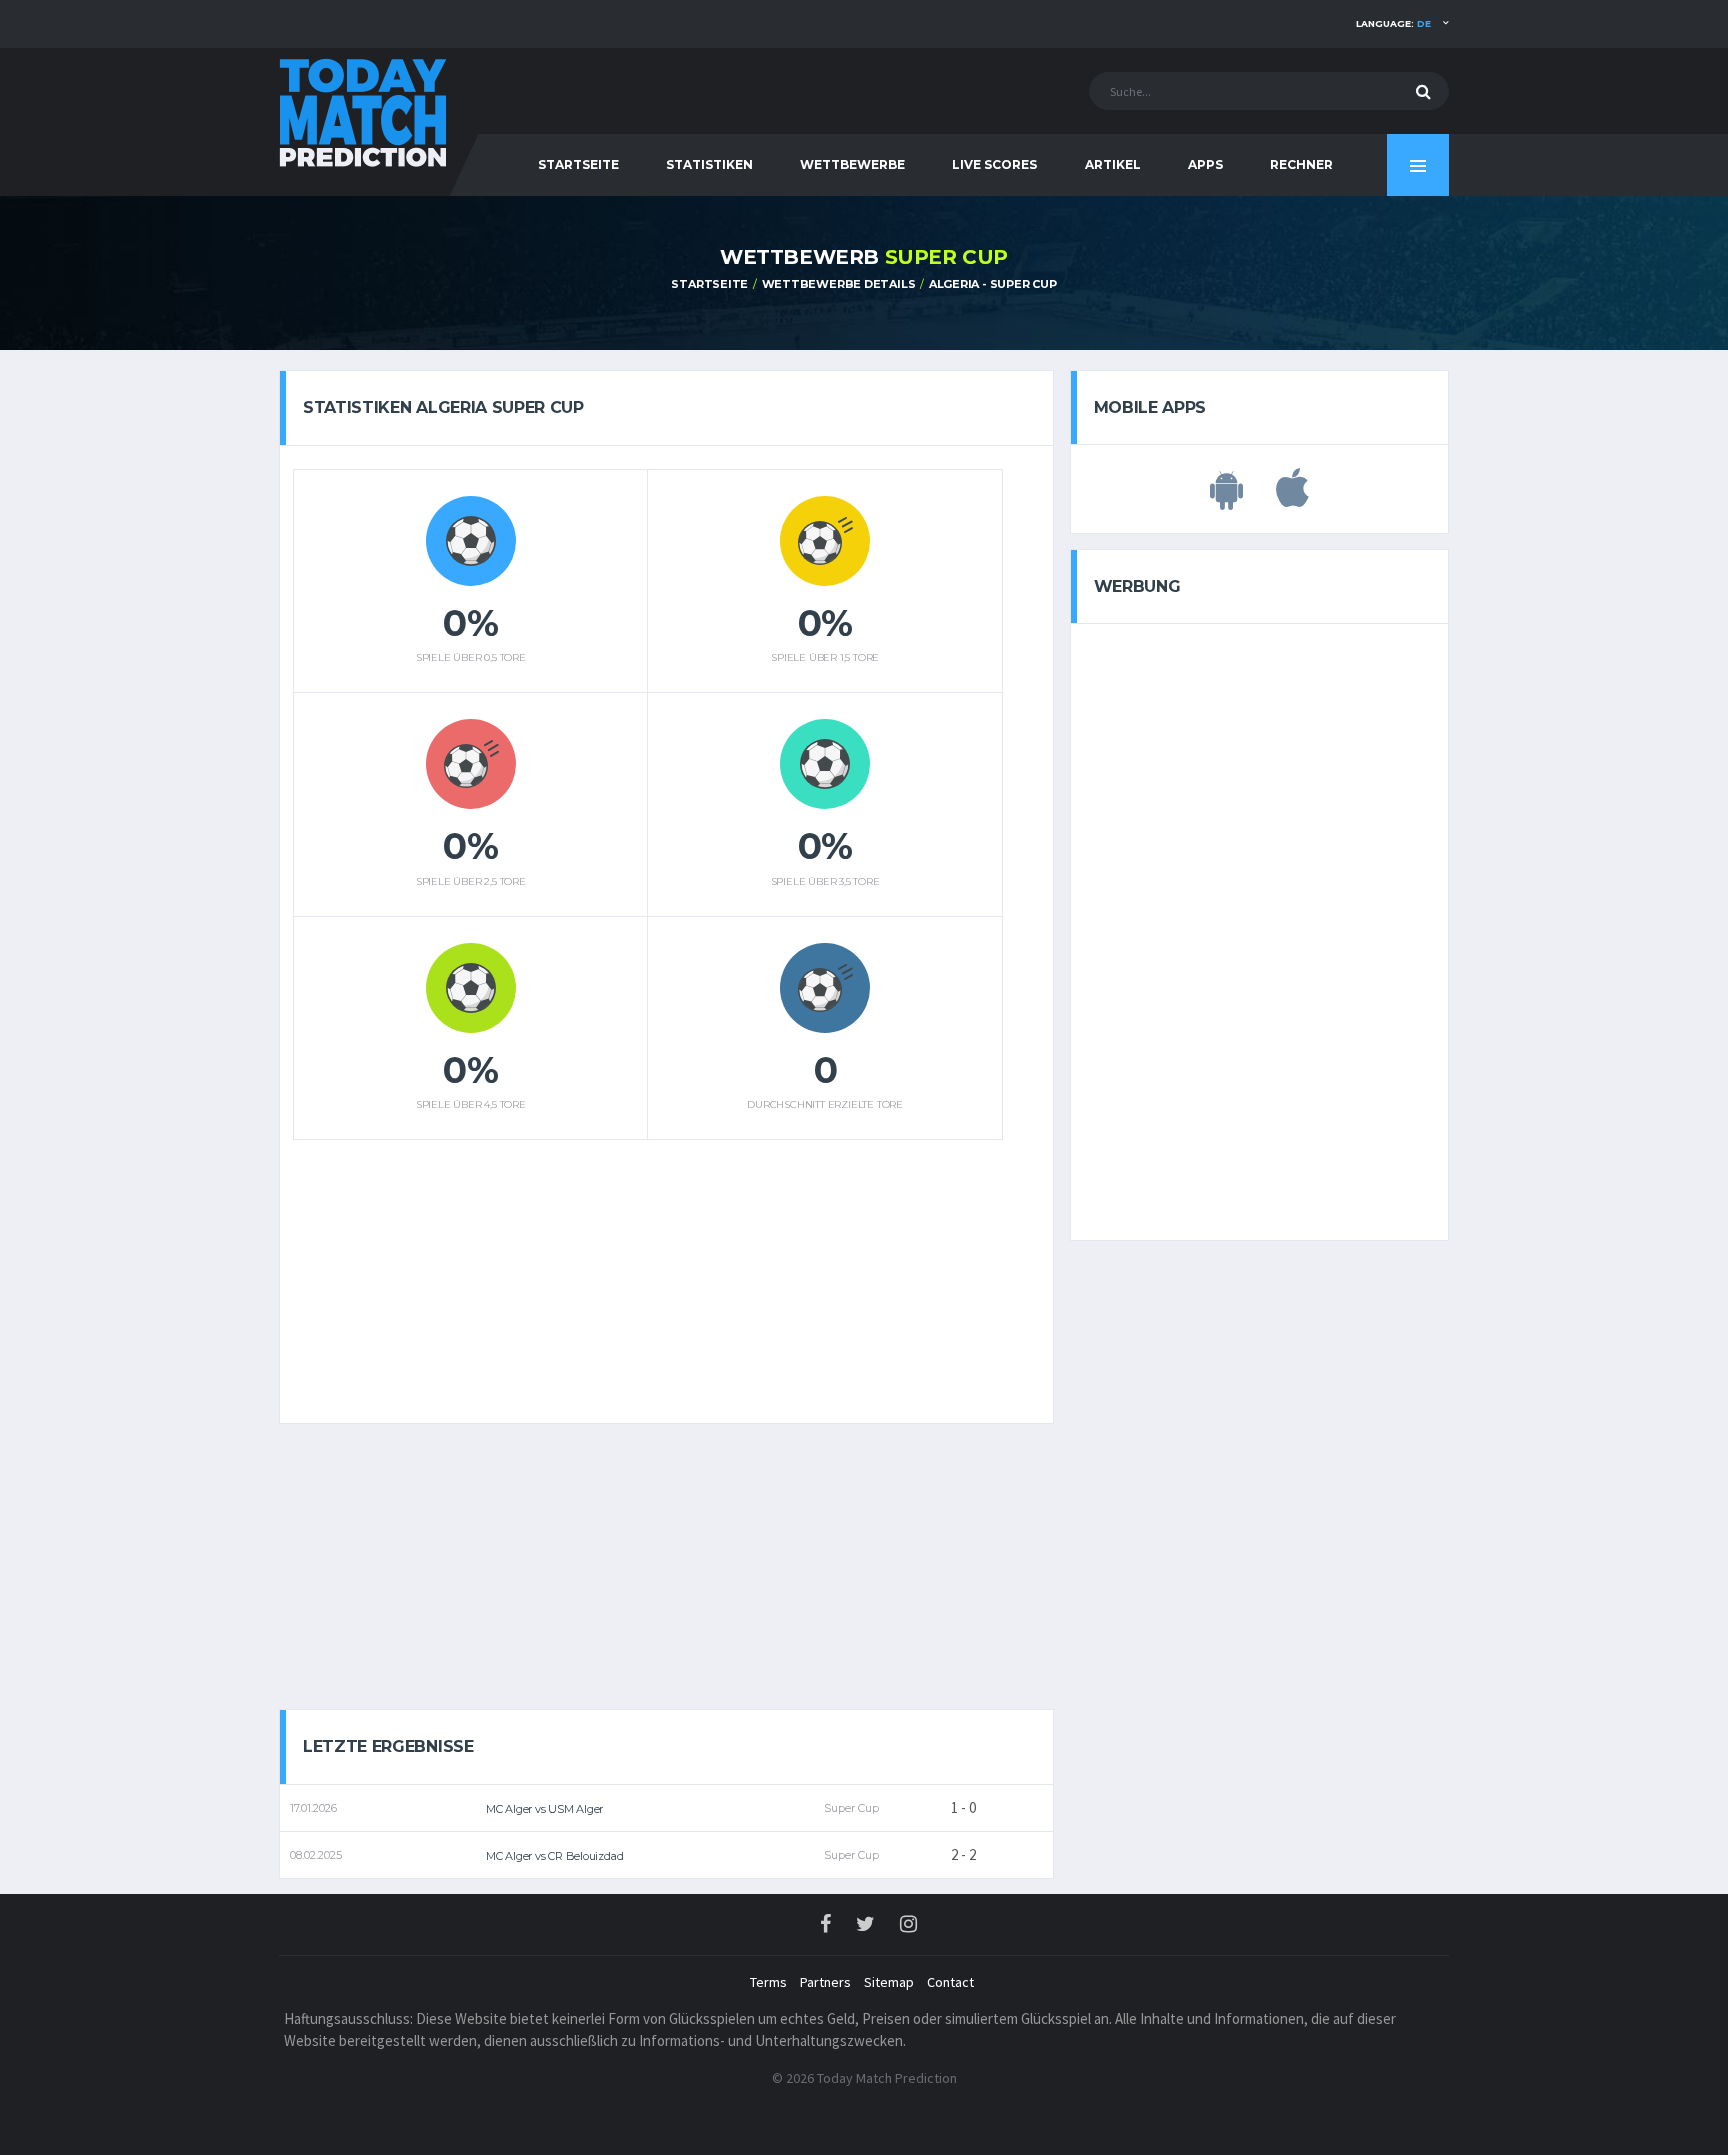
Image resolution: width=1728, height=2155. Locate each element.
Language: (1393, 23)
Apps (1205, 164)
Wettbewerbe (852, 164)
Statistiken (709, 164)
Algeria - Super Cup (993, 284)
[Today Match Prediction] (364, 111)
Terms (768, 1982)
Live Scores (994, 164)
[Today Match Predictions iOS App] (1292, 499)
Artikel (1113, 164)
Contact (950, 1982)
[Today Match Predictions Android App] (1226, 499)
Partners (825, 1982)
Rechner (1301, 164)
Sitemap (889, 1982)
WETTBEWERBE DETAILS (839, 284)
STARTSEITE (578, 164)
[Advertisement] (648, 1274)
